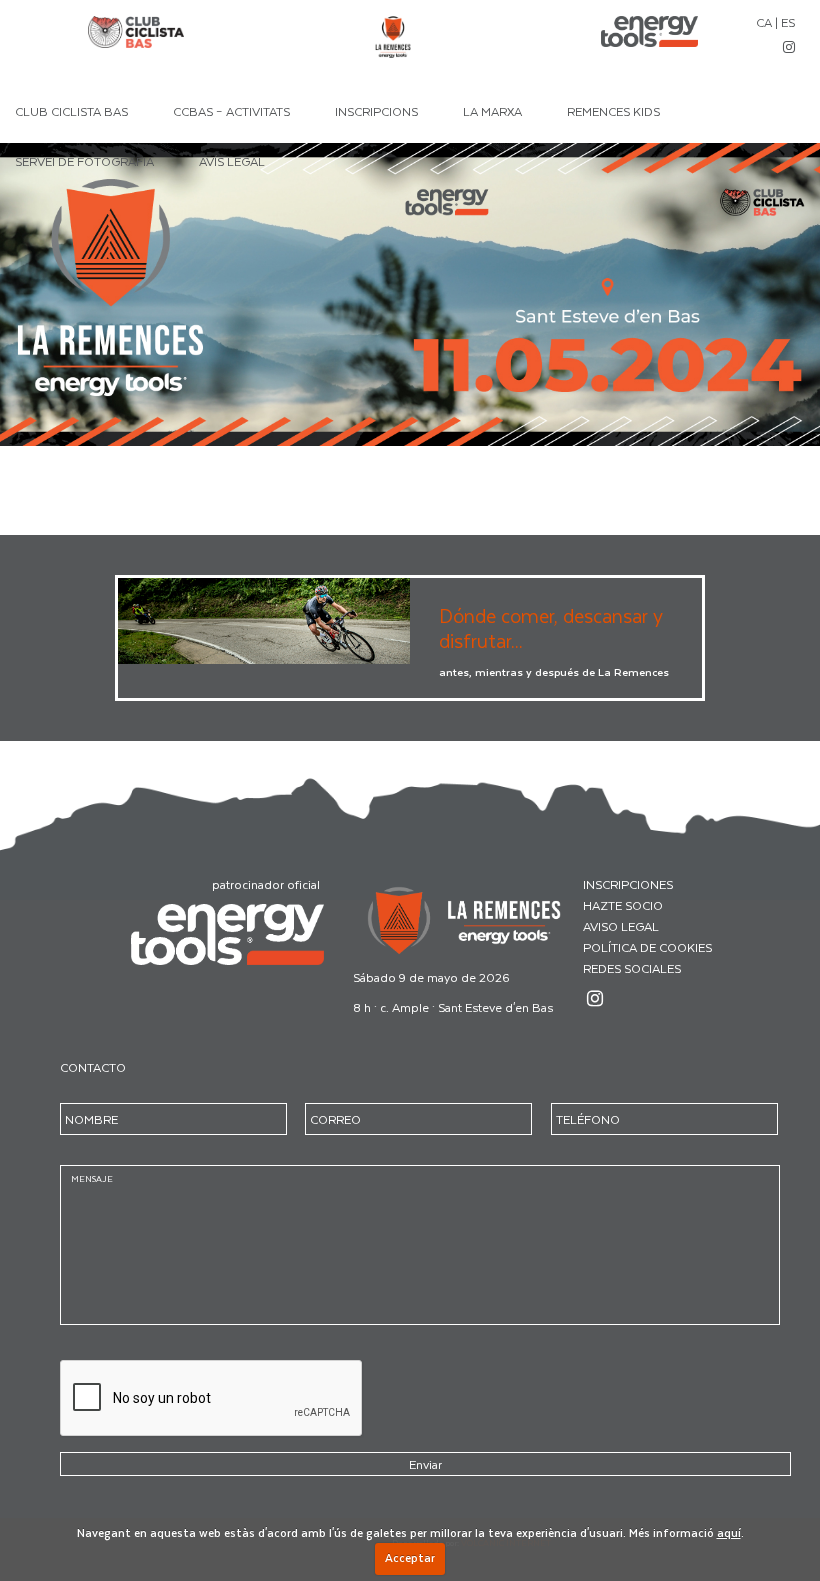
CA (764, 22)
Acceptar (410, 1557)
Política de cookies (647, 947)
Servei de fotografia (84, 161)
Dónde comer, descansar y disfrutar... (551, 627)
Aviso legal (621, 926)
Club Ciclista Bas (71, 111)
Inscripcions (376, 111)
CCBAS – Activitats (231, 111)
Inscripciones (628, 884)
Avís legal (232, 161)
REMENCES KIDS (613, 111)
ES (788, 22)
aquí (729, 1532)
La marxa (492, 111)
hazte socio (623, 905)
